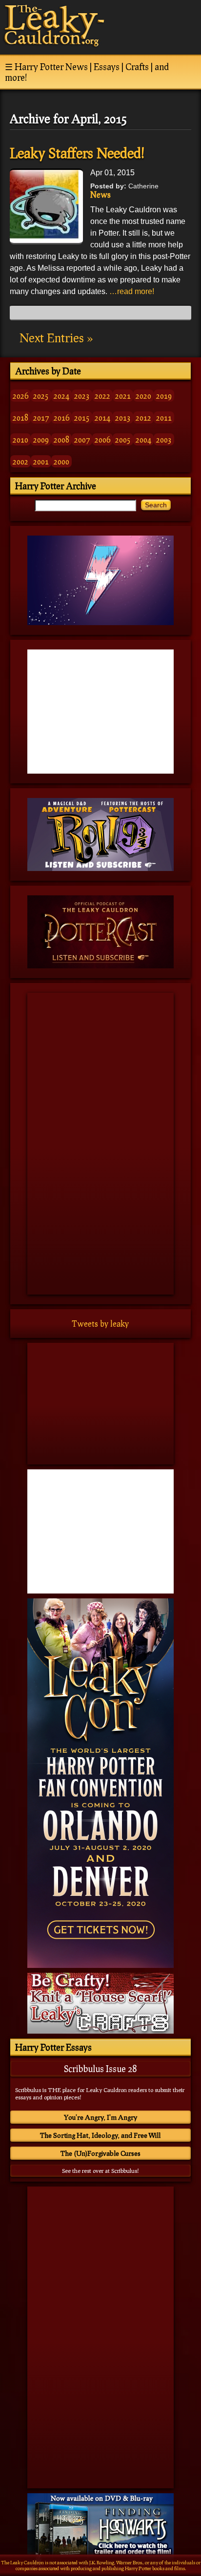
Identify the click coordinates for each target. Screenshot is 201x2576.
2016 (61, 417)
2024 (61, 396)
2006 (102, 439)
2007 (82, 439)
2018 (20, 417)
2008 (61, 439)
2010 (20, 439)
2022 (102, 396)
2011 (164, 417)
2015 (82, 417)
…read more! (132, 291)
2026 (20, 396)
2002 (20, 461)
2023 (82, 396)
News (100, 195)
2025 (41, 396)
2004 (143, 439)
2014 (102, 417)
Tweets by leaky (100, 1324)
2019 (164, 396)
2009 (41, 439)
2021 (123, 396)
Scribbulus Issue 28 (100, 2069)
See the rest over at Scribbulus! (100, 2171)
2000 (61, 461)
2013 (123, 417)
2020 (143, 396)
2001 (41, 461)
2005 (123, 439)
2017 (41, 417)
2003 (164, 439)
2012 (143, 417)
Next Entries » (56, 338)
